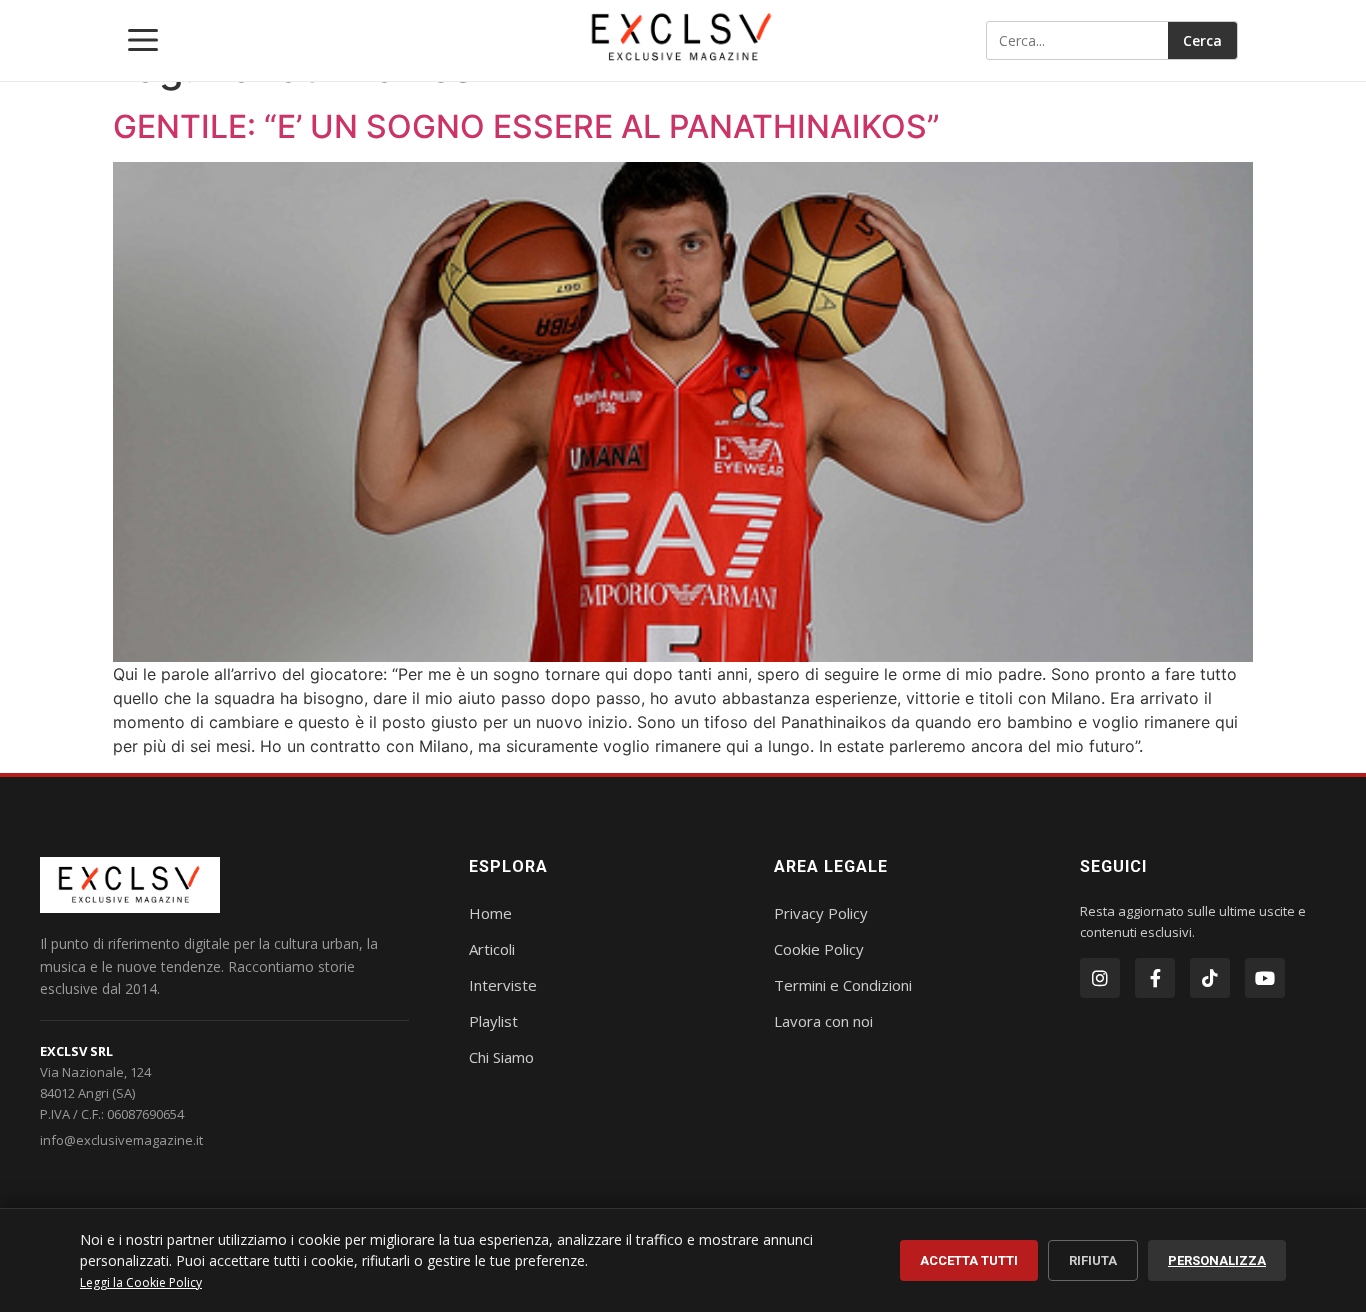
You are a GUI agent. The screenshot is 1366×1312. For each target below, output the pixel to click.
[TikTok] (1210, 978)
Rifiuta (1093, 1260)
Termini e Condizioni (843, 985)
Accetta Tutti (969, 1260)
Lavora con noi (823, 1021)
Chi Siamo (501, 1057)
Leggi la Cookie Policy (141, 1282)
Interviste (503, 985)
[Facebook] (1155, 978)
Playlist (493, 1021)
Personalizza (1217, 1260)
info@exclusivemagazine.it (121, 1140)
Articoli (492, 949)
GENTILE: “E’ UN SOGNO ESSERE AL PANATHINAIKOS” (526, 126)
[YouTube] (1265, 978)
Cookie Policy (819, 949)
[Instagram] (1100, 978)
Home (490, 913)
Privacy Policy (821, 913)
